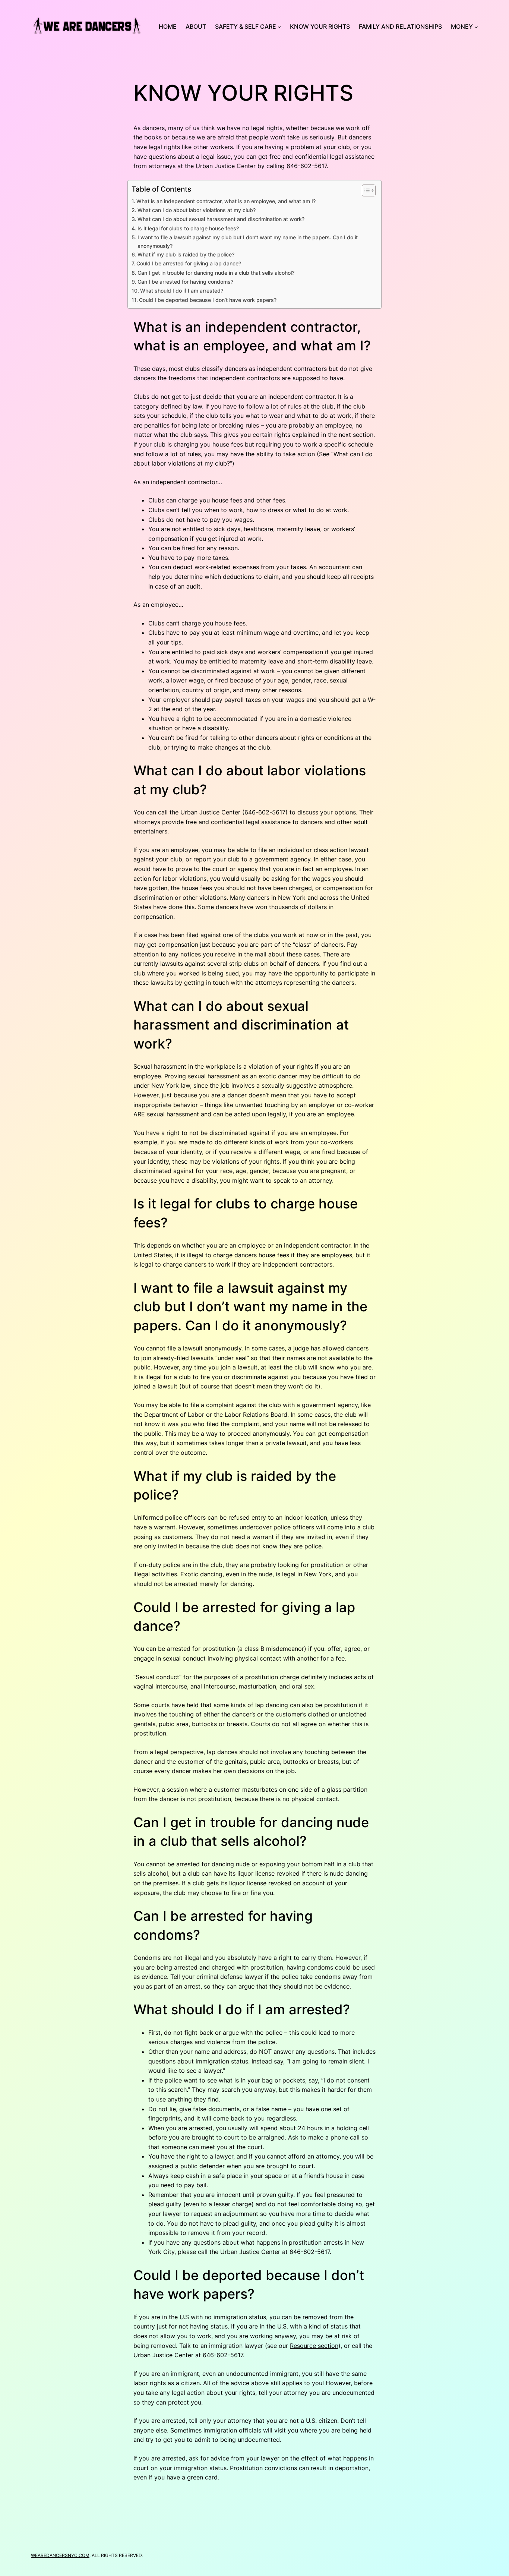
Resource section (314, 2346)
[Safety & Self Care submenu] (279, 27)
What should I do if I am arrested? (182, 291)
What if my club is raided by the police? (186, 254)
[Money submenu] (476, 27)
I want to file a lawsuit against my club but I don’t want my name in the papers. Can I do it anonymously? (248, 242)
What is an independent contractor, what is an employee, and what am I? (226, 201)
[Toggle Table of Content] (365, 190)
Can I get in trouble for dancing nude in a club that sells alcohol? (216, 273)
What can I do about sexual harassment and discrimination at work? (221, 219)
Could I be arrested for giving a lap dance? (189, 263)
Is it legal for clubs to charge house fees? (188, 228)
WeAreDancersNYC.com (60, 2555)
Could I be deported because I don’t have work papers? (208, 300)
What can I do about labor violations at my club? (197, 210)
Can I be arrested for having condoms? (185, 282)
